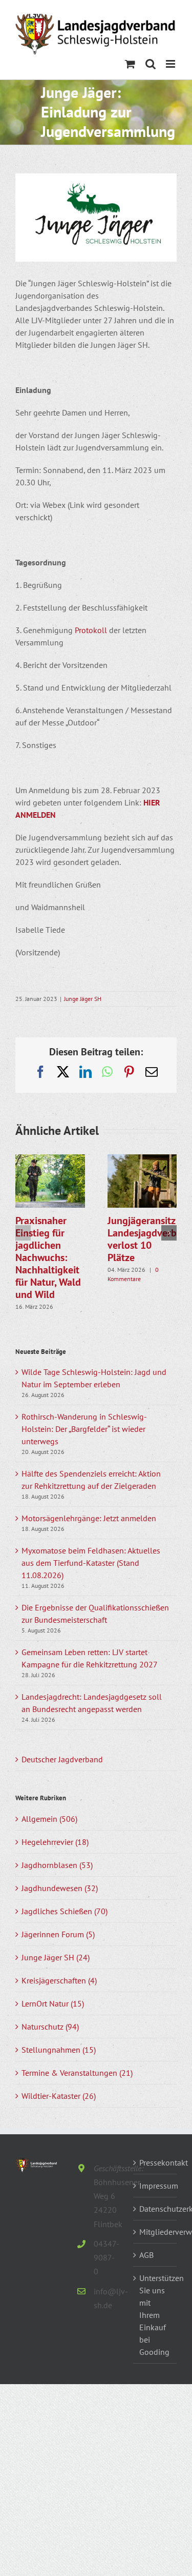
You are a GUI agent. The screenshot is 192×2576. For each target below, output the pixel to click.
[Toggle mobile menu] (171, 64)
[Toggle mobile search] (151, 64)
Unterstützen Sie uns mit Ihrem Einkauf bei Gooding (155, 2315)
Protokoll (91, 630)
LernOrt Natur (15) (53, 2003)
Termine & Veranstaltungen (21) (77, 2073)
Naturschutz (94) (50, 2027)
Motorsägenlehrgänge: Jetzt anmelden (89, 1518)
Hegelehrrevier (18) (55, 1842)
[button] (23, 1233)
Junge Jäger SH (83, 999)
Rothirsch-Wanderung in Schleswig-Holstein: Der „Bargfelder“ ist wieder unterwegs (84, 1429)
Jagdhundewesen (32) (60, 1888)
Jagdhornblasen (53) (57, 1865)
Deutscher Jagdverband (62, 1759)
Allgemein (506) (49, 1819)
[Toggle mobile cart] (130, 64)
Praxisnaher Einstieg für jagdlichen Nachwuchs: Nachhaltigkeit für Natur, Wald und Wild (48, 1257)
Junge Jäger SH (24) (56, 1957)
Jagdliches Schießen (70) (65, 1911)
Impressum (155, 2186)
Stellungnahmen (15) (59, 2050)
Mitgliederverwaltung (155, 2232)
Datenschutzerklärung (155, 2209)
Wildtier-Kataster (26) (59, 2096)
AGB (146, 2255)
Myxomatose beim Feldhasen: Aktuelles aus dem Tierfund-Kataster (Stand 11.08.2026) (91, 1563)
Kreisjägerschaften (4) (59, 1980)
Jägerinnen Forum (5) (58, 1934)
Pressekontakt (155, 2162)
